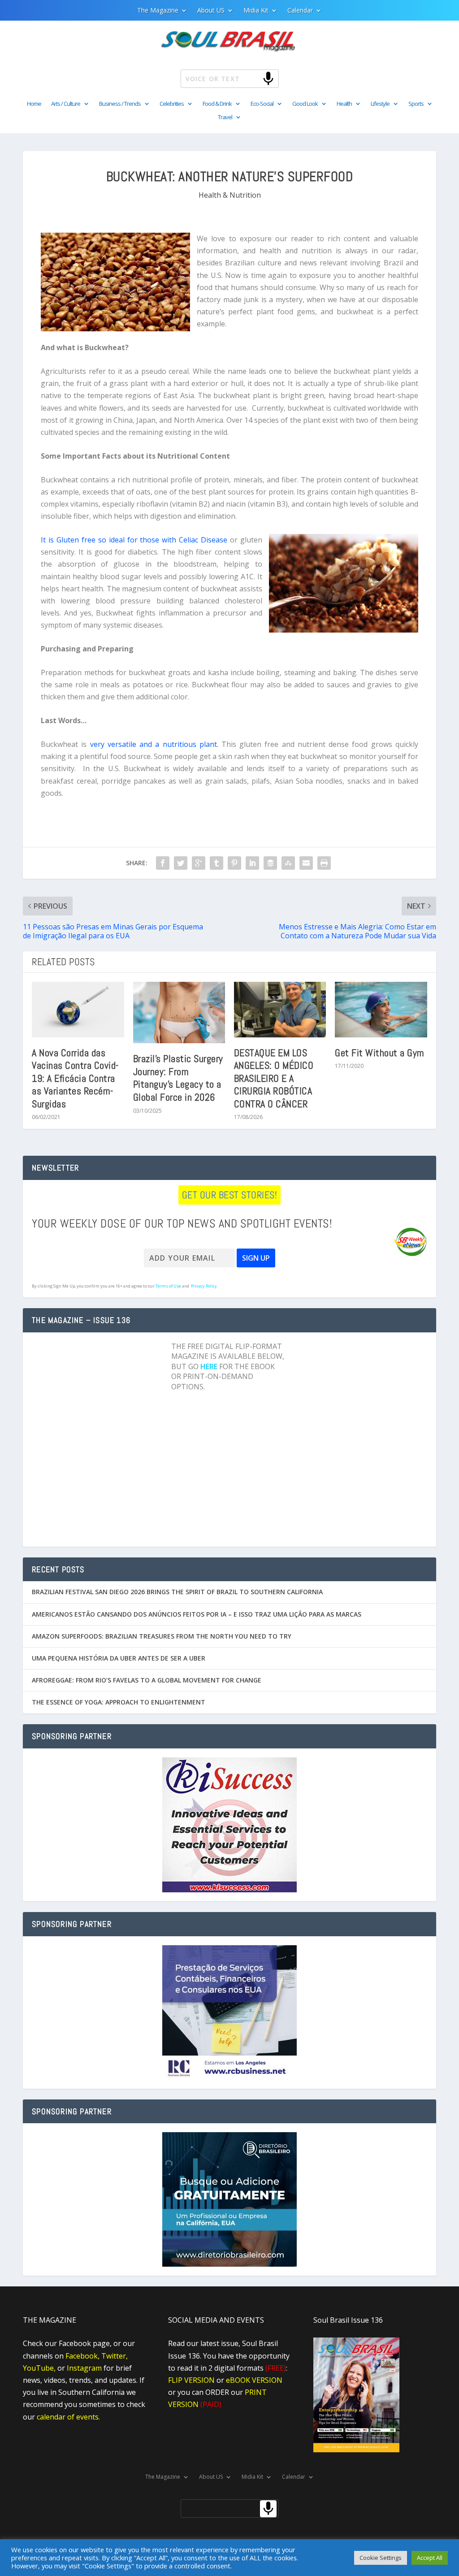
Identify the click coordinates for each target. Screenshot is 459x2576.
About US (211, 11)
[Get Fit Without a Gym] (381, 1009)
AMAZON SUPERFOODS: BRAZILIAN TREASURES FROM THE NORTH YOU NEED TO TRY (162, 1636)
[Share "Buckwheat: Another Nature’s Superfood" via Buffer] (270, 863)
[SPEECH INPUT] (253, 78)
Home (34, 104)
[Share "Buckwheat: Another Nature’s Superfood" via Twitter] (181, 863)
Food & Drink (217, 104)
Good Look (305, 104)
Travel (225, 117)
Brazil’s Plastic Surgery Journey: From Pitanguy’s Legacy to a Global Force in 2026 (178, 1078)
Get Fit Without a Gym (380, 1053)
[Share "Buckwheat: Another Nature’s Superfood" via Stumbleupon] (288, 863)
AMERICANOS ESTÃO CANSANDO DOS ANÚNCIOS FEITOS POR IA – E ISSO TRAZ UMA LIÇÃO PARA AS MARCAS (197, 1614)
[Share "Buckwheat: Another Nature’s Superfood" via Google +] (199, 863)
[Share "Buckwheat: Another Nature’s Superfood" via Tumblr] (217, 863)
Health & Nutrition (230, 195)
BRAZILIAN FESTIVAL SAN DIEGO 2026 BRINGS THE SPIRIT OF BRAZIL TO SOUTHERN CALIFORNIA (177, 1592)
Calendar (300, 11)
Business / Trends (120, 104)
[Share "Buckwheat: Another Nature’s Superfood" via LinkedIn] (252, 863)
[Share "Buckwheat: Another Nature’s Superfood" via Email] (306, 863)
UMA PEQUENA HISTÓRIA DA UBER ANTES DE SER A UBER (119, 1658)
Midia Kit (256, 11)
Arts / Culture (66, 104)
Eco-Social (262, 104)
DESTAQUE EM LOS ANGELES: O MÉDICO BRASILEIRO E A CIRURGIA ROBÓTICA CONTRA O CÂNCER (274, 1078)
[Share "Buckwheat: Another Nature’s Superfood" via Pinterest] (234, 863)
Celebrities (172, 104)
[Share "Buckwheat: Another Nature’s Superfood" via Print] (324, 863)
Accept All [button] (430, 2558)
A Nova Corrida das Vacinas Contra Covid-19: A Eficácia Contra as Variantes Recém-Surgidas (75, 1078)
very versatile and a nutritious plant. (154, 744)
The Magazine (158, 11)
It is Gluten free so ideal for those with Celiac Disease (134, 540)
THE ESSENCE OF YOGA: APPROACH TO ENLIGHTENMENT (119, 1702)
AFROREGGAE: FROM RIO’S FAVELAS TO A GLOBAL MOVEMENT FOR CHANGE (147, 1680)
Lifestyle (380, 104)
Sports (416, 104)
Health (344, 104)
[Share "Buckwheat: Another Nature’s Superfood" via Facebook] (163, 863)
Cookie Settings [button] (381, 2558)
